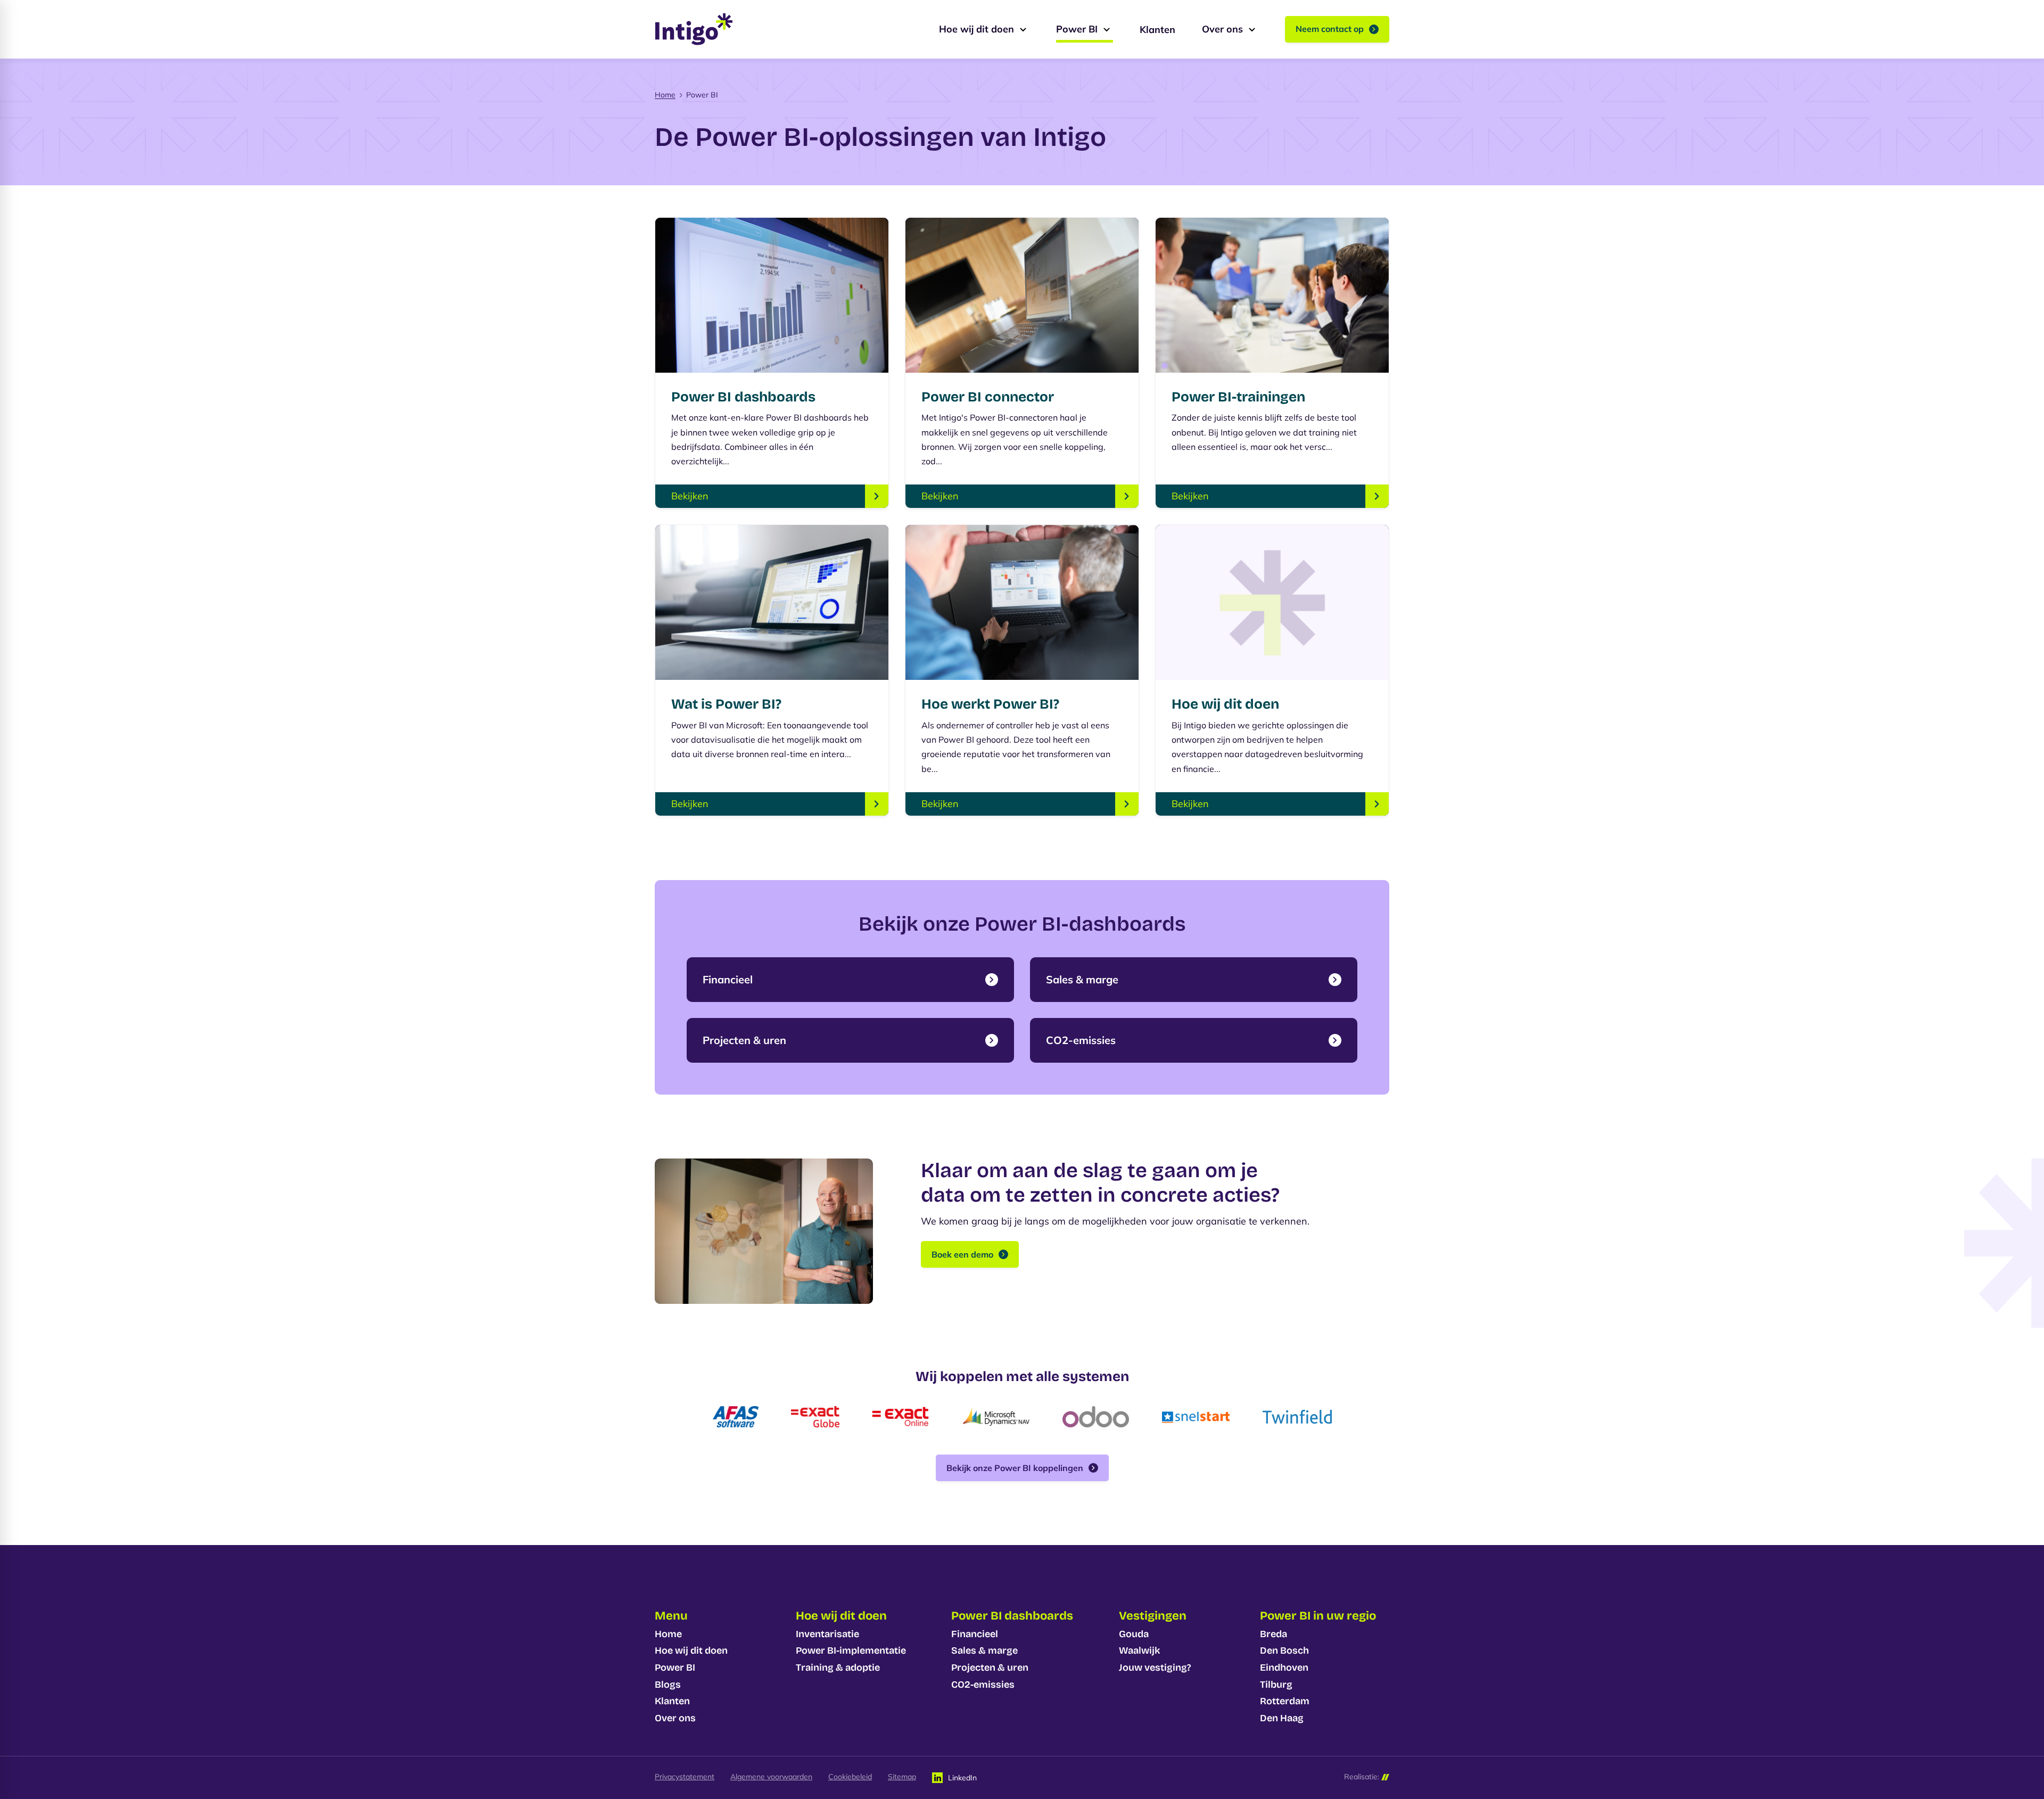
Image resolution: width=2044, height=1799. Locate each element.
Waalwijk (1139, 1650)
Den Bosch (1284, 1650)
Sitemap (902, 1777)
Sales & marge (984, 1650)
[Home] (694, 29)
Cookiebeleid (850, 1777)
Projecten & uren (990, 1667)
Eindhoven (1284, 1667)
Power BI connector (988, 397)
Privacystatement (685, 1777)
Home (665, 95)
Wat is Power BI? (726, 704)
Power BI (675, 1667)
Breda (1274, 1634)
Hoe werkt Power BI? (990, 704)
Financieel (975, 1634)
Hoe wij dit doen (1225, 704)
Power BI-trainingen (1238, 397)
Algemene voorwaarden (771, 1777)
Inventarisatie (827, 1634)
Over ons (675, 1718)
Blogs (668, 1685)
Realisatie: (1362, 1777)
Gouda (1134, 1634)
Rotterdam (1285, 1701)
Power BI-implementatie (851, 1650)
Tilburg (1276, 1685)
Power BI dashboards (743, 397)
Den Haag (1282, 1718)
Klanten (672, 1701)
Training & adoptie (838, 1667)
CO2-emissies (983, 1685)
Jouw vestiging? (1155, 1667)
